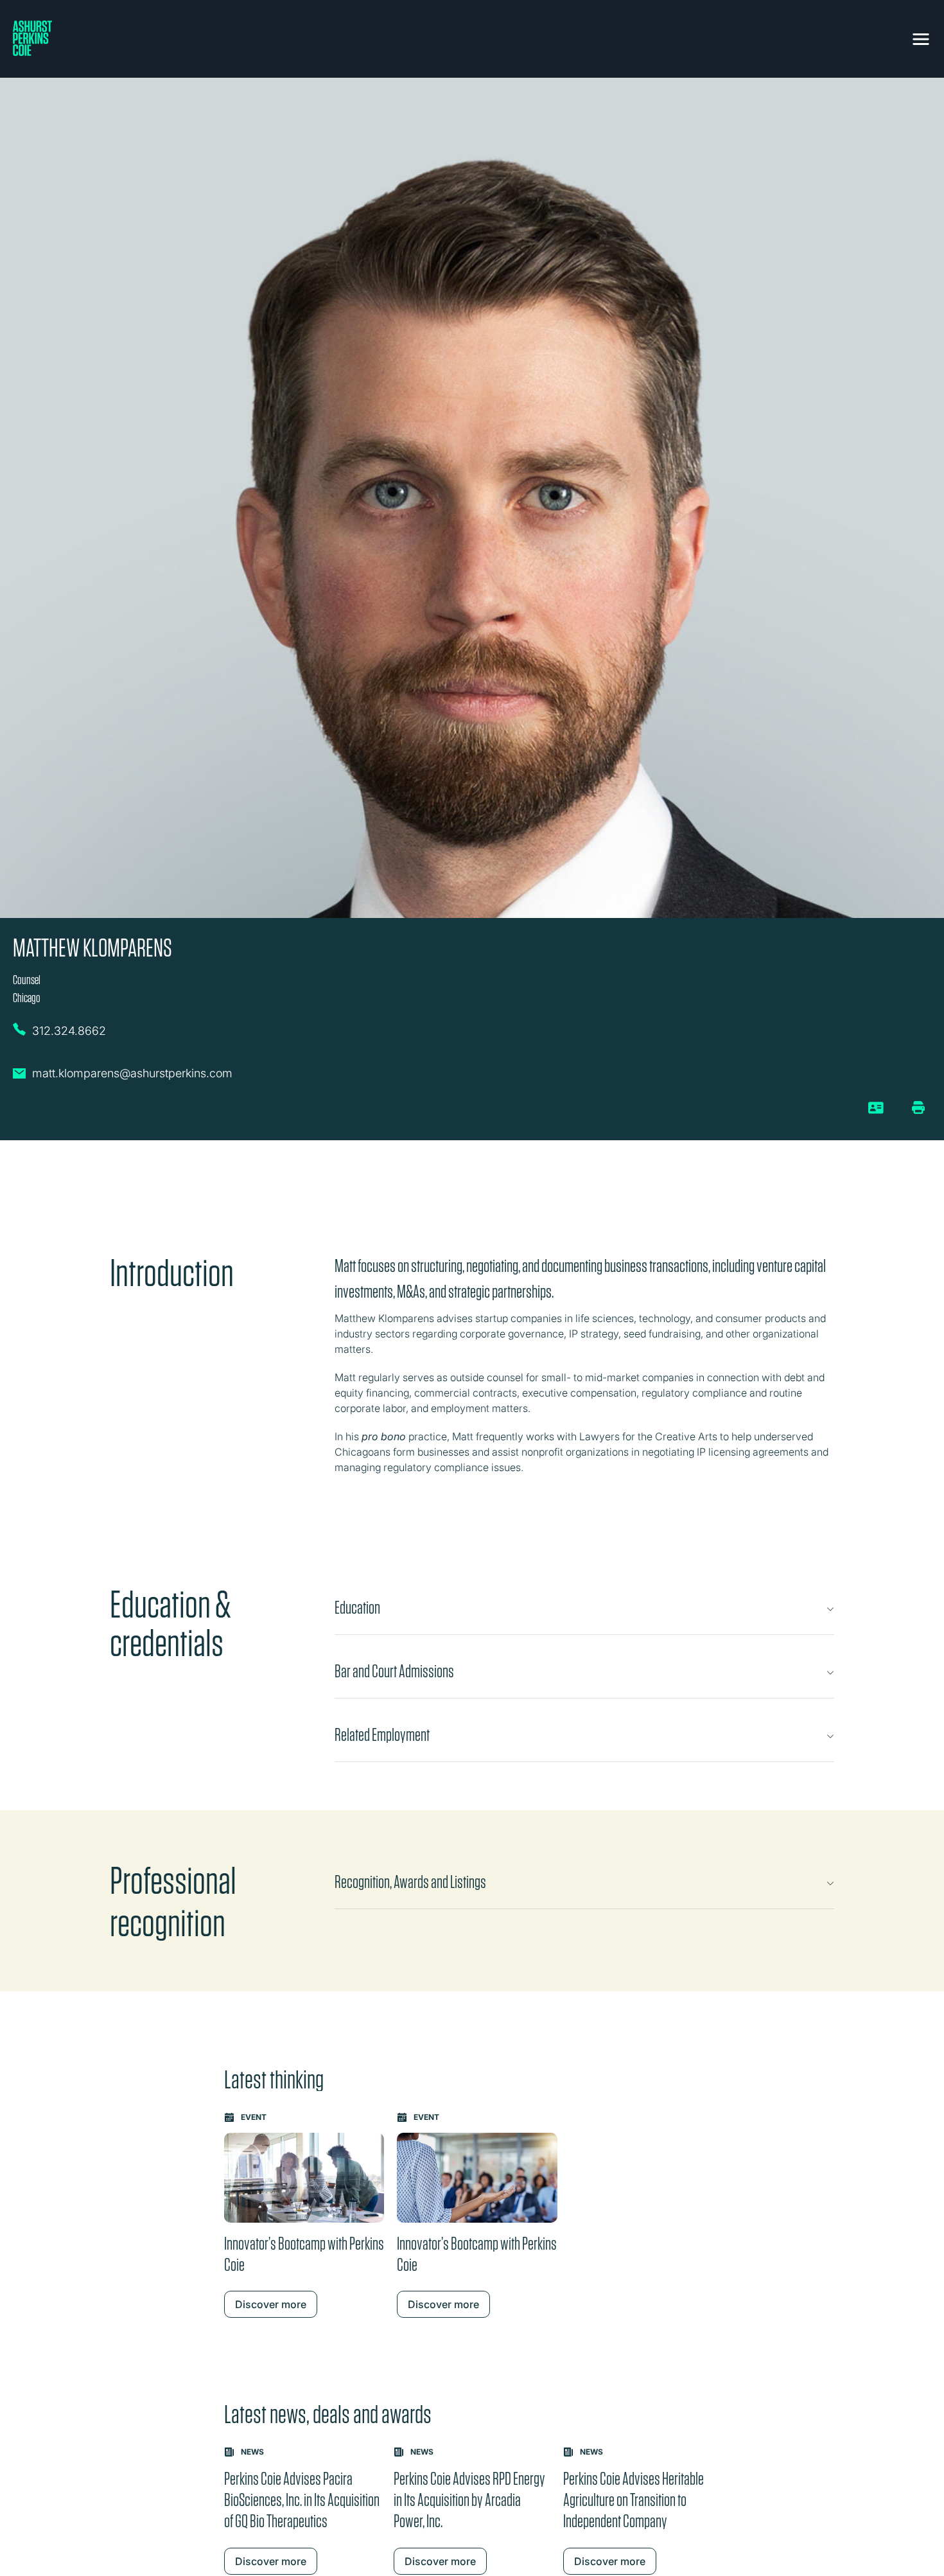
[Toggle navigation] (921, 37)
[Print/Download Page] (918, 1107)
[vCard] (876, 1113)
